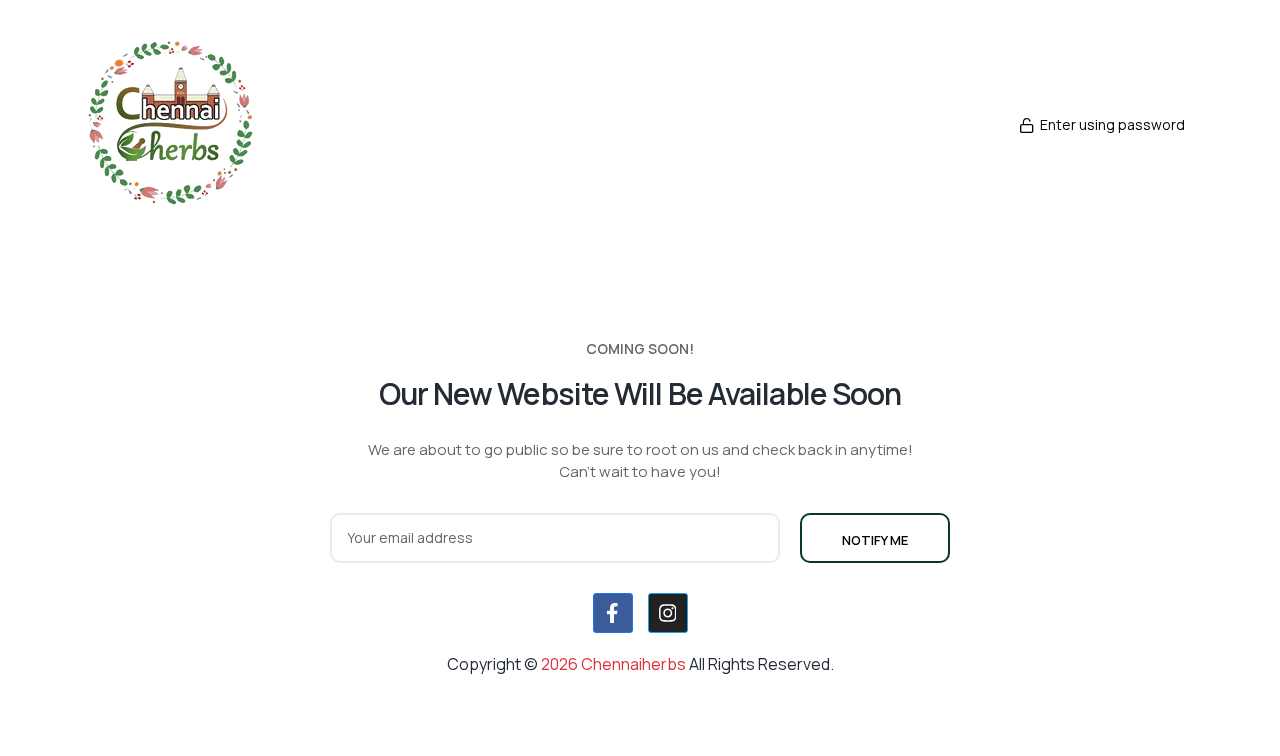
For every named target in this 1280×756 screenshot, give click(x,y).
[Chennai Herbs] (226, 125)
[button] (1102, 125)
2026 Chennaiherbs (615, 664)
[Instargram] (668, 613)
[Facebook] (613, 613)
